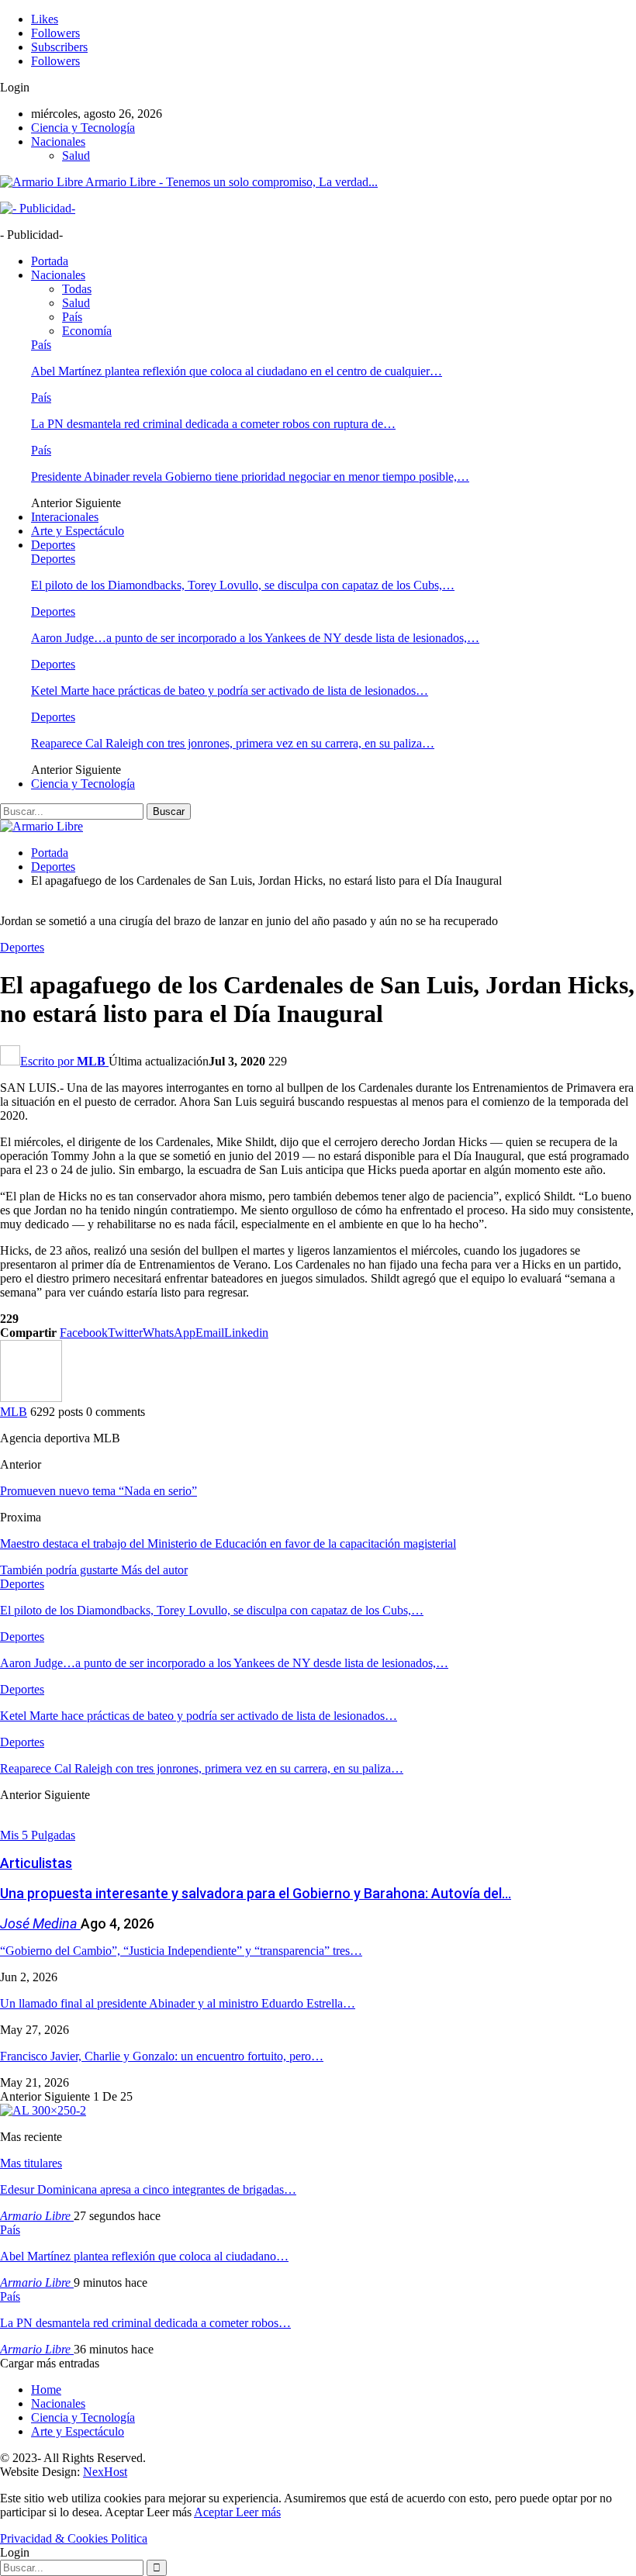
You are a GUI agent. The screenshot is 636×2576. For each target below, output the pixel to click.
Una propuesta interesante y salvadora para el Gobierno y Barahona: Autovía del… (256, 1893)
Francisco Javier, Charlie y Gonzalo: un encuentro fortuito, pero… (162, 2056)
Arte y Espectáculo (78, 531)
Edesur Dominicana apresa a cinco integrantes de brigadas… (148, 2189)
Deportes (53, 545)
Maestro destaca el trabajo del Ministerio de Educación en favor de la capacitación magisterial (228, 1544)
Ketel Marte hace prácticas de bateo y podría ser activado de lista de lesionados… (230, 691)
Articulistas (36, 1863)
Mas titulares (31, 2163)
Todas (77, 289)
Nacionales (58, 142)
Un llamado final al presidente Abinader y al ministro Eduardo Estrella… (178, 2003)
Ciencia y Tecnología (83, 128)
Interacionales (65, 517)
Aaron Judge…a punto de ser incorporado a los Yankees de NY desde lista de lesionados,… (255, 638)
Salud (76, 155)
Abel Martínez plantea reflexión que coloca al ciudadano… (144, 2256)
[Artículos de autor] (31, 1398)
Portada (50, 261)
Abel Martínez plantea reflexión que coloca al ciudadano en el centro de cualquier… (237, 371)
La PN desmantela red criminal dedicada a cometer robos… (145, 2323)
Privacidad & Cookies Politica (74, 2538)
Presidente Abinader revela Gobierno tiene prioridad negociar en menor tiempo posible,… (250, 477)
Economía (87, 331)
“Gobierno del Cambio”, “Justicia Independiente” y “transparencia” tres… (181, 1951)
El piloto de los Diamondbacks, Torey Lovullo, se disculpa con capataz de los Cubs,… (243, 585)
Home (46, 2390)
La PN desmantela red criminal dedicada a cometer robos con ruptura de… (213, 424)
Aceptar (215, 2512)
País (72, 317)
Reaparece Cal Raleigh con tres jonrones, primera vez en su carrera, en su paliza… (233, 743)
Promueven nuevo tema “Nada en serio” (99, 1491)
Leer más (258, 2512)
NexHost (105, 2472)
